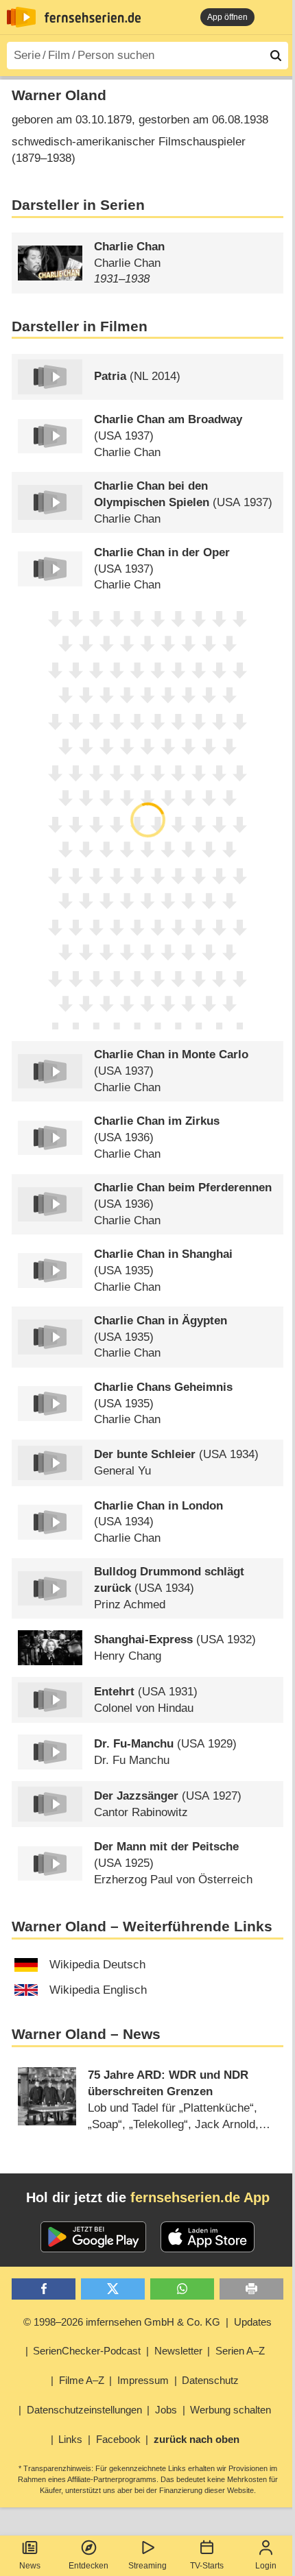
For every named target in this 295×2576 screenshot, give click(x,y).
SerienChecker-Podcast (87, 2351)
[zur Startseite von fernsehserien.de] (21, 17)
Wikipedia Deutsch (97, 1965)
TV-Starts (207, 2566)
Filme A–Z (82, 2380)
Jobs (166, 2410)
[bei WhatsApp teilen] (182, 2289)
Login (266, 2566)
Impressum (143, 2380)
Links (70, 2439)
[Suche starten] (276, 56)
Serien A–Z (240, 2351)
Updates (253, 2322)
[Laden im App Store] (208, 2237)
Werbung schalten (231, 2410)
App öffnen (227, 17)
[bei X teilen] (113, 2289)
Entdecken (88, 2566)
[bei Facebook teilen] (44, 2289)
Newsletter (178, 2351)
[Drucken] (251, 2289)
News (30, 2566)
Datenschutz (210, 2380)
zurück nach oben (197, 2439)
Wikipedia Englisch (98, 1990)
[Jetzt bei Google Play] (94, 2237)
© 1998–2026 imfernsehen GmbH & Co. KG (122, 2322)
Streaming (147, 2566)
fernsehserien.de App (200, 2197)
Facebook (118, 2439)
